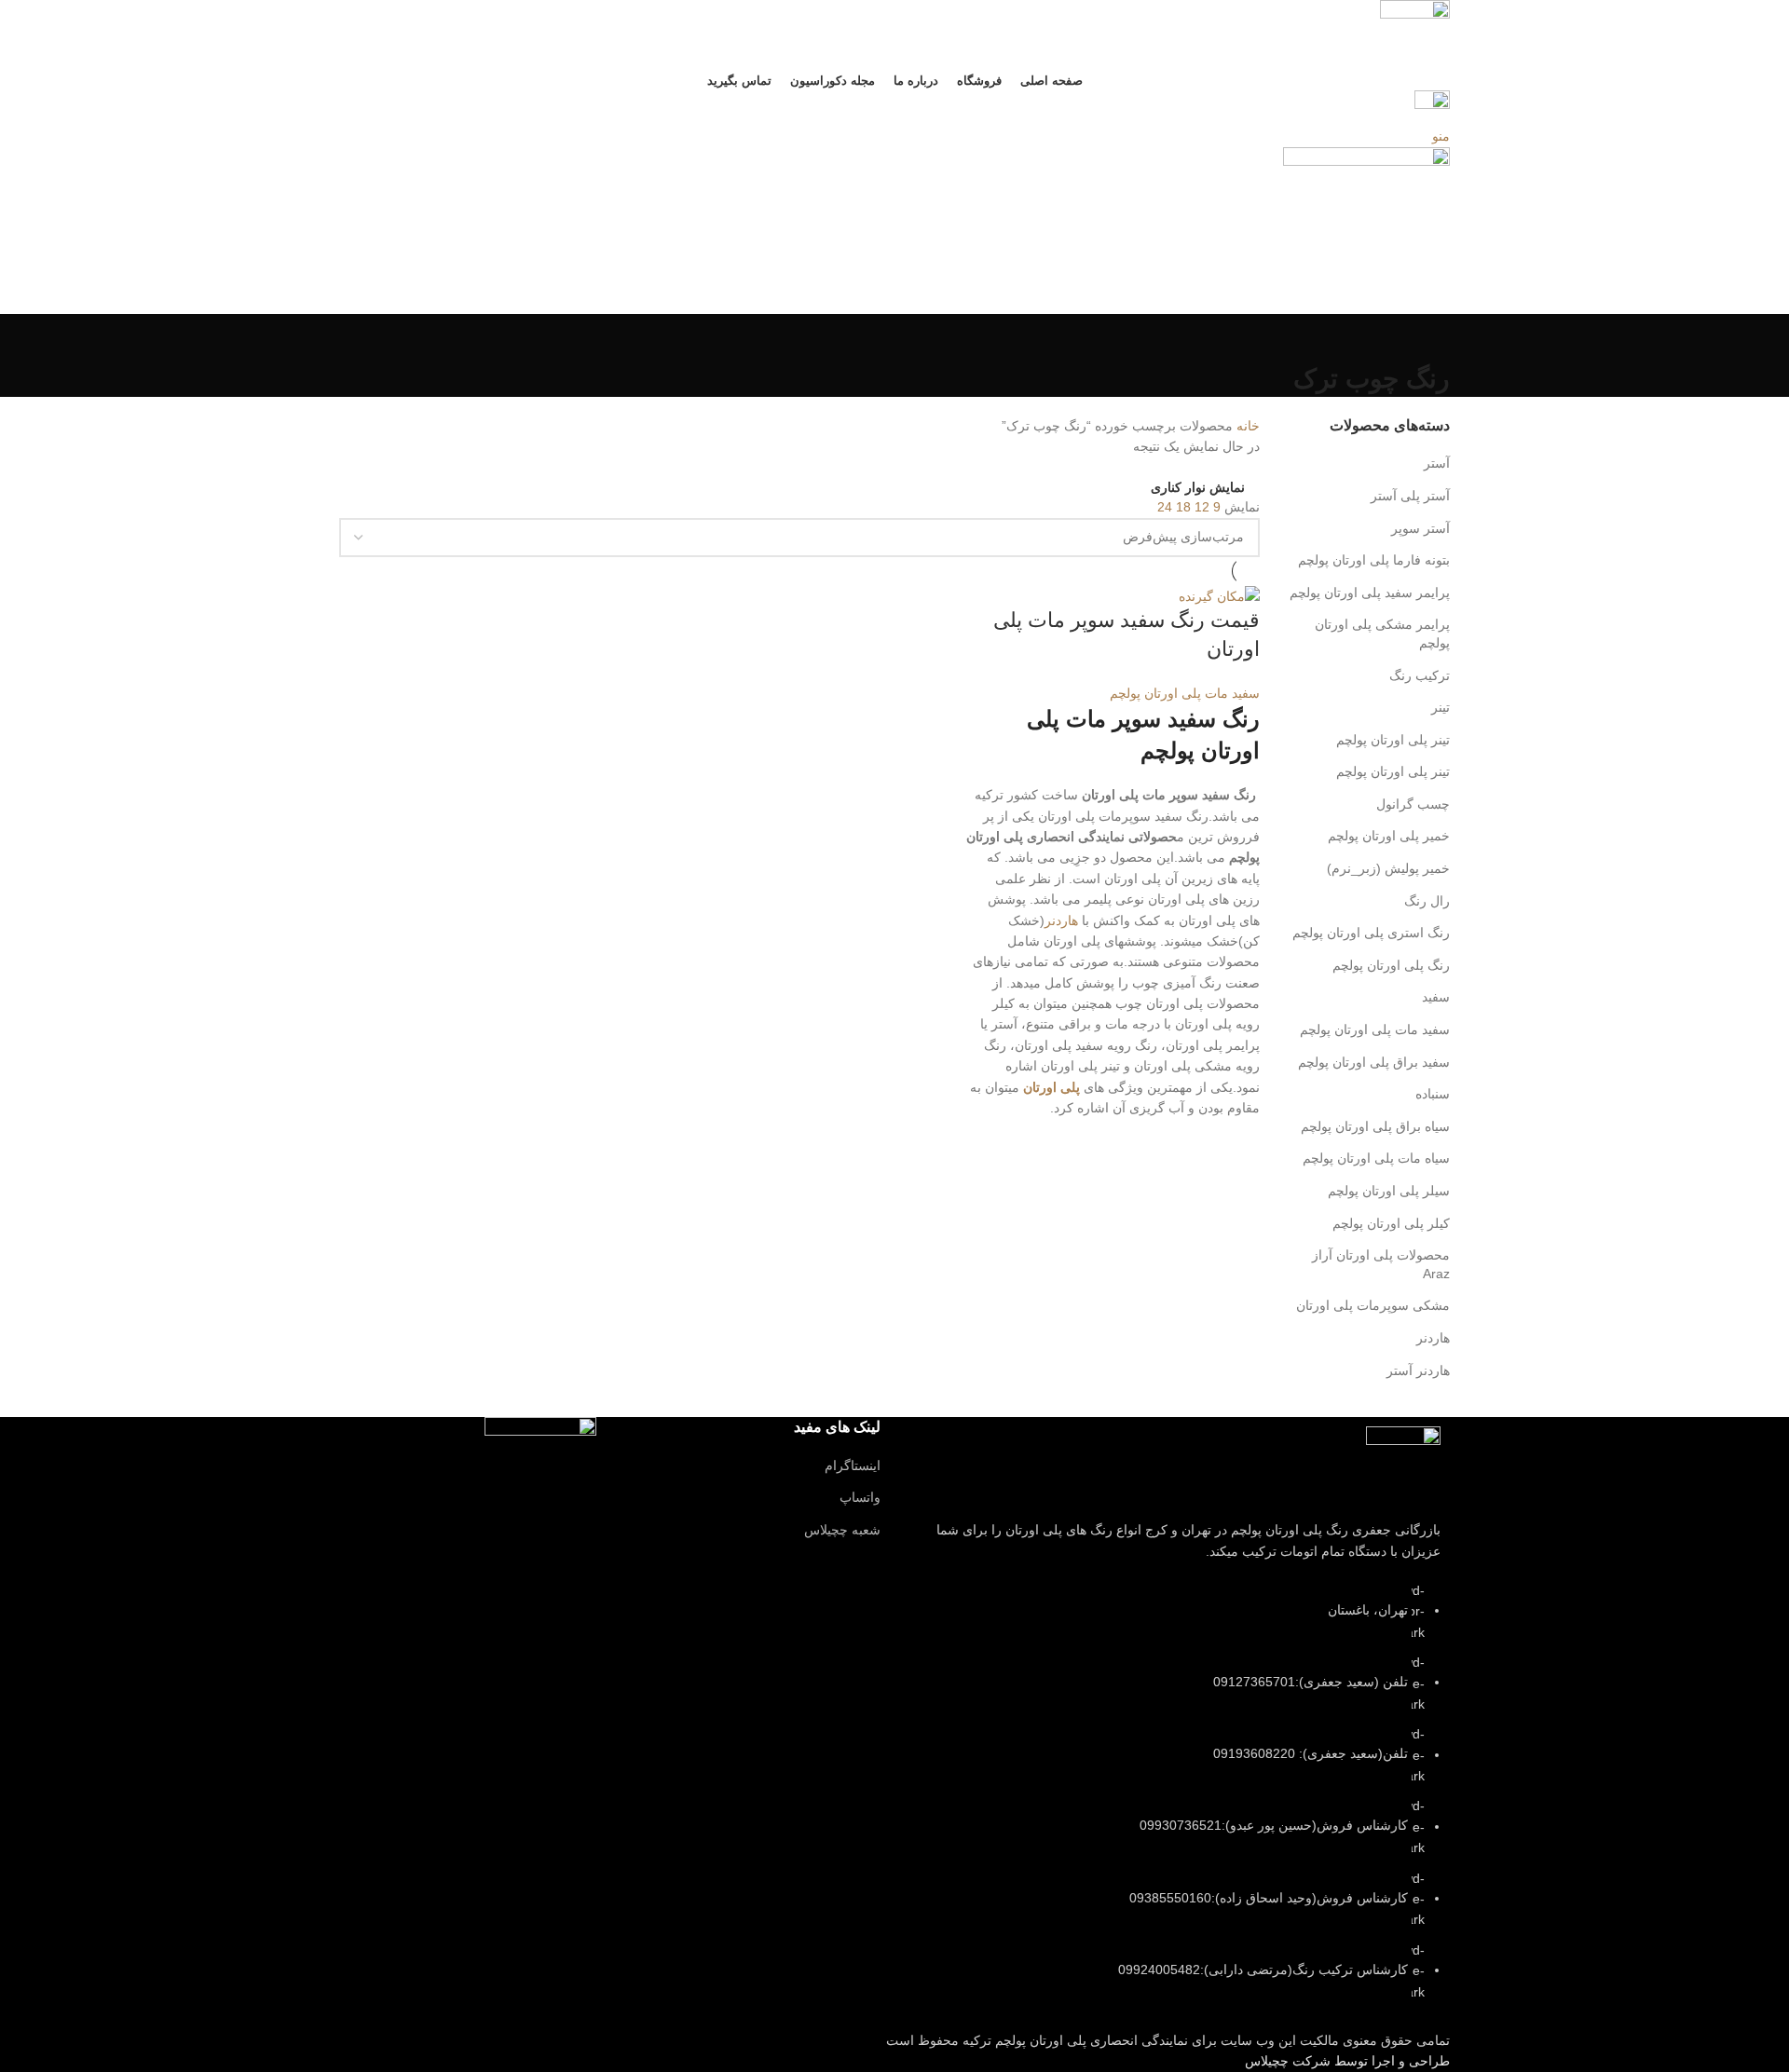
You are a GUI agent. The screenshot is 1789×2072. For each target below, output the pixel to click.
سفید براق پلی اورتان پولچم (1374, 1062)
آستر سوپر (1420, 528)
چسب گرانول (1413, 804)
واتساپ (860, 1497)
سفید (1436, 997)
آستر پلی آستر (1410, 496)
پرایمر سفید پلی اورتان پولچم (1370, 593)
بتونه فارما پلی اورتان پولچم (1374, 560)
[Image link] (1403, 1463)
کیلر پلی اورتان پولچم (1391, 1223)
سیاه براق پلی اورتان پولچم (1375, 1126)
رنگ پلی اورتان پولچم (1391, 965)
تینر (1441, 707)
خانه (1246, 426)
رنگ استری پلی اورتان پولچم (1371, 933)
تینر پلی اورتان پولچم (1393, 740)
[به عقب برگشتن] (1427, 337)
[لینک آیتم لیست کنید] (1179, 1800)
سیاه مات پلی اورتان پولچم (1376, 1158)
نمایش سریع (1236, 1142)
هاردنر (1433, 1338)
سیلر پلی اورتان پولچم (1389, 1191)
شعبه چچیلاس (842, 1530)
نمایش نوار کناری (1198, 487)
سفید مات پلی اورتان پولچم (1375, 1029)
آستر (1437, 463)
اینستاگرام (853, 1465)
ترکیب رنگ (1420, 675)
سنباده (1433, 1094)
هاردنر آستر (1418, 1370)
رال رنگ (1427, 901)
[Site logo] (1415, 34)
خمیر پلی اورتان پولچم (1389, 836)
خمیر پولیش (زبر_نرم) (1388, 868)
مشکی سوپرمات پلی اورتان (1373, 1305)
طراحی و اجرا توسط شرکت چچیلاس (1347, 2061)
